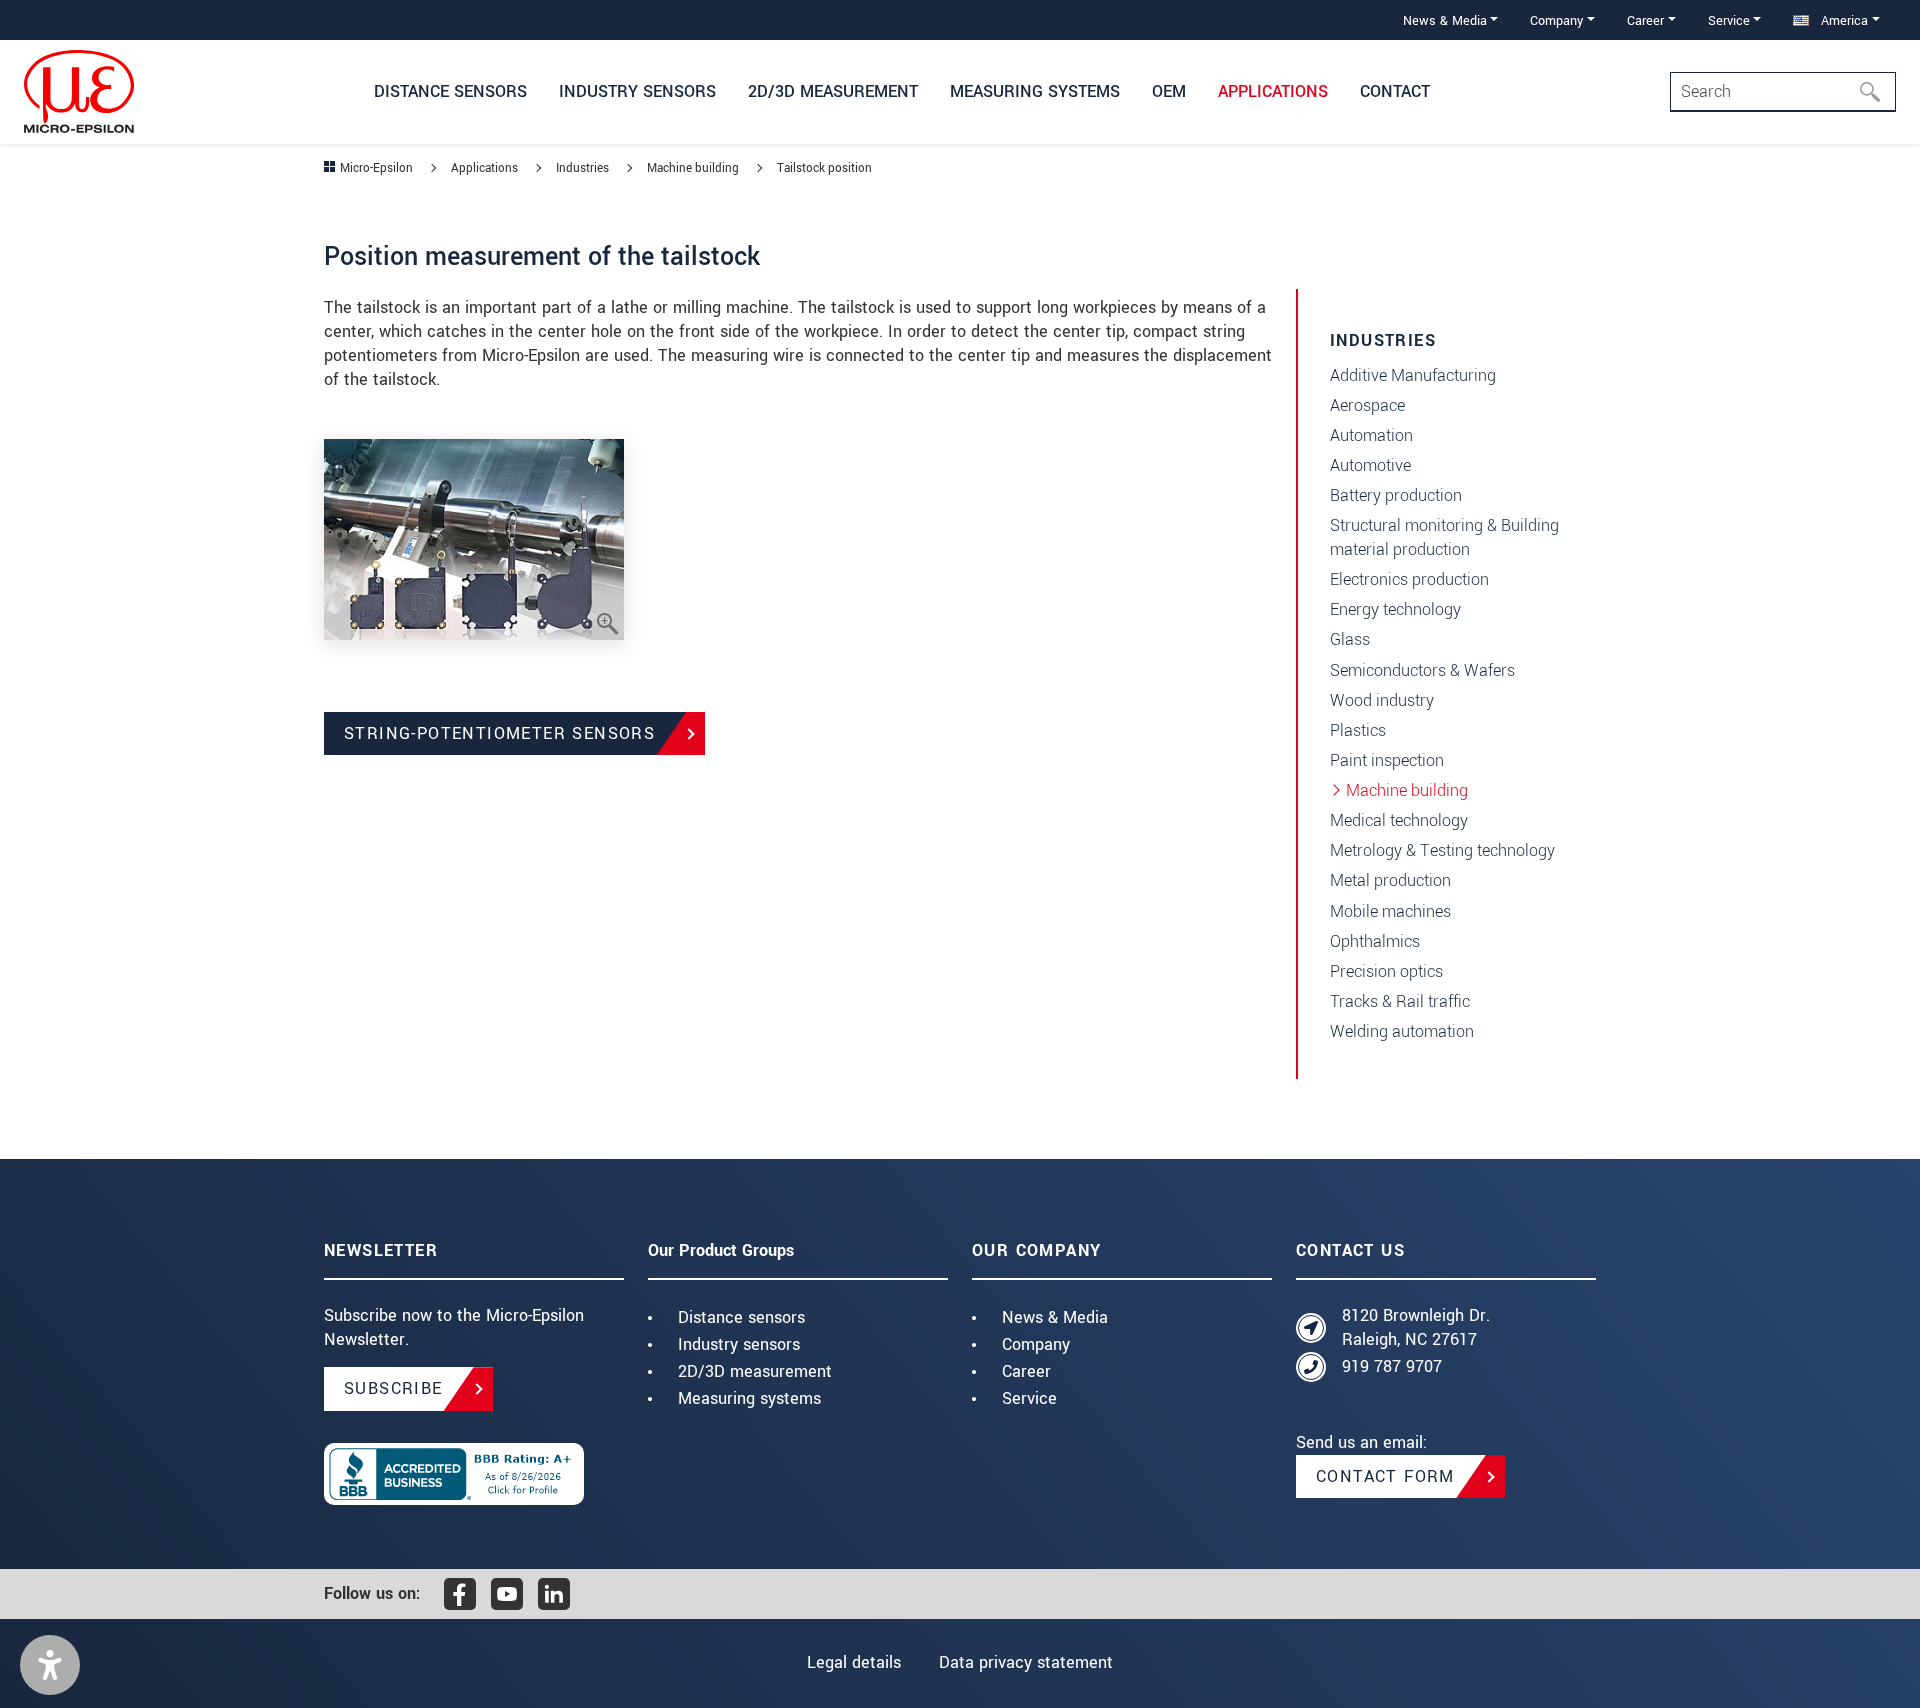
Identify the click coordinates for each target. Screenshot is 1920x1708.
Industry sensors (739, 1344)
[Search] (1876, 92)
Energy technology (1395, 609)
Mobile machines (1390, 911)
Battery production (1396, 495)
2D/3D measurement (755, 1371)
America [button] (1842, 20)
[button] (50, 1665)
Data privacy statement (1026, 1662)
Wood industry (1382, 700)
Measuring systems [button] (1035, 91)
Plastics (1358, 730)
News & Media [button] (1445, 20)
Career (1026, 1371)
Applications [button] (1273, 91)
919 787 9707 (1392, 1366)
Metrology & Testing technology (1442, 850)
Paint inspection (1387, 760)
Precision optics (1386, 971)
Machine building (1407, 790)
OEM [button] (1169, 91)
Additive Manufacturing (1413, 375)
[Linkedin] (554, 1594)
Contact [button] (1395, 91)
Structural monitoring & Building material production (1444, 537)
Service (1029, 1398)
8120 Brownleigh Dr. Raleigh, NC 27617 (1416, 1327)
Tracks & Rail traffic (1400, 1001)
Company (1036, 1344)
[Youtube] (507, 1594)
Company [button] (1556, 20)
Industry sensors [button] (637, 91)
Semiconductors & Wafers (1422, 670)
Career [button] (1645, 20)
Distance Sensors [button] (450, 91)
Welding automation (1402, 1031)
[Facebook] (460, 1594)
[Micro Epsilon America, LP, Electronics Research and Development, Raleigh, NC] (474, 1474)
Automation (1371, 435)
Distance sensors (741, 1317)
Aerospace (1367, 405)
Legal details (854, 1662)
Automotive (1370, 465)
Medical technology (1399, 820)
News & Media (1055, 1317)
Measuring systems (749, 1398)
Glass (1350, 639)
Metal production (1390, 880)
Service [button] (1729, 20)
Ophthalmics (1375, 941)
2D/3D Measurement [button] (833, 91)
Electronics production (1409, 579)
